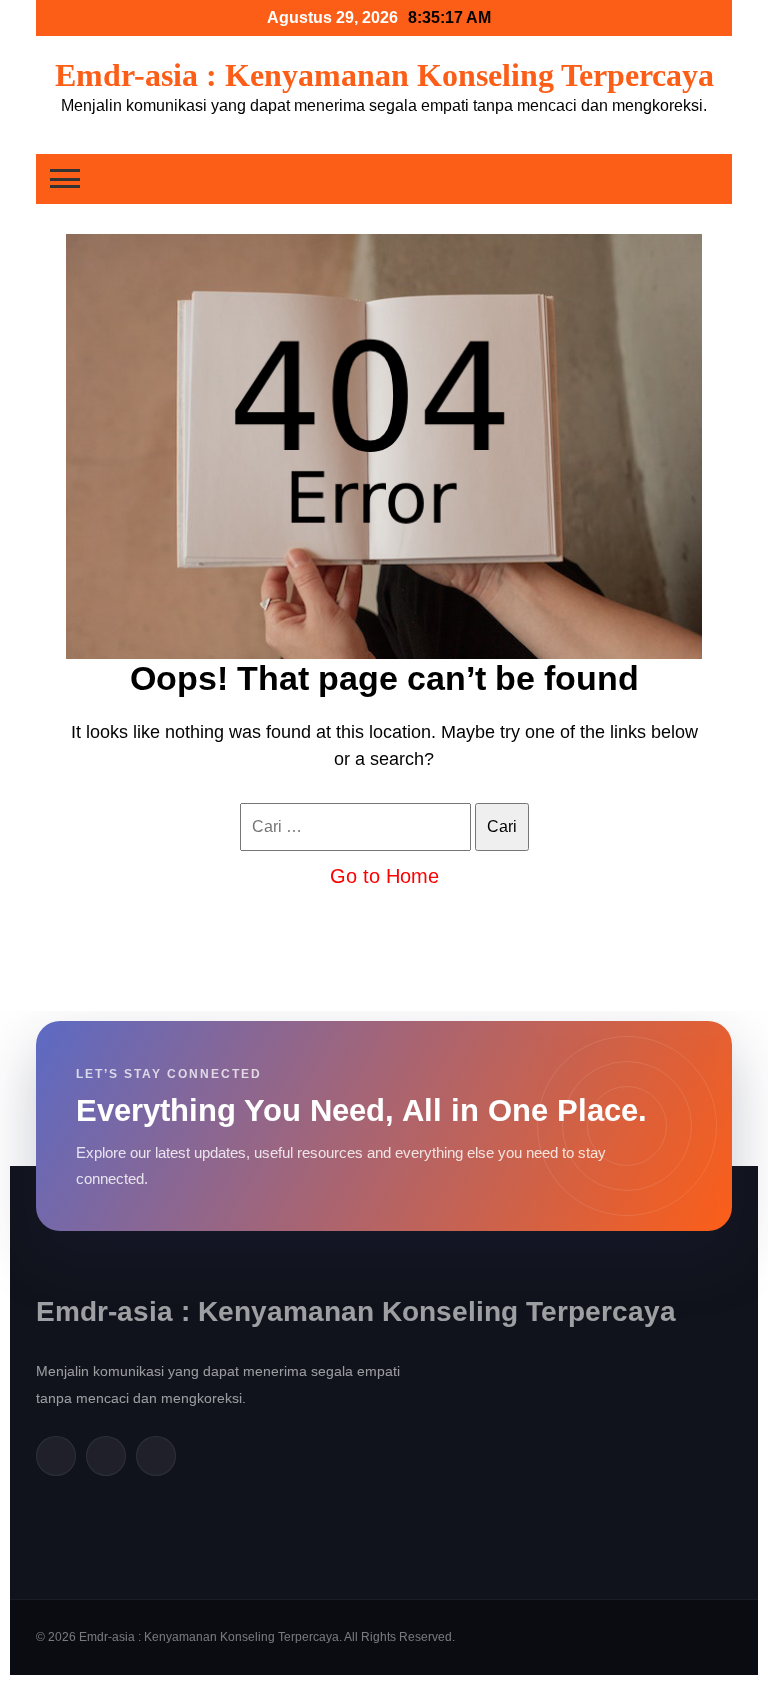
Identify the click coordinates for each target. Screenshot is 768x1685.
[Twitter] (106, 1456)
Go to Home (384, 876)
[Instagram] (156, 1456)
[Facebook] (56, 1456)
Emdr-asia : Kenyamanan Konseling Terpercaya (384, 75)
